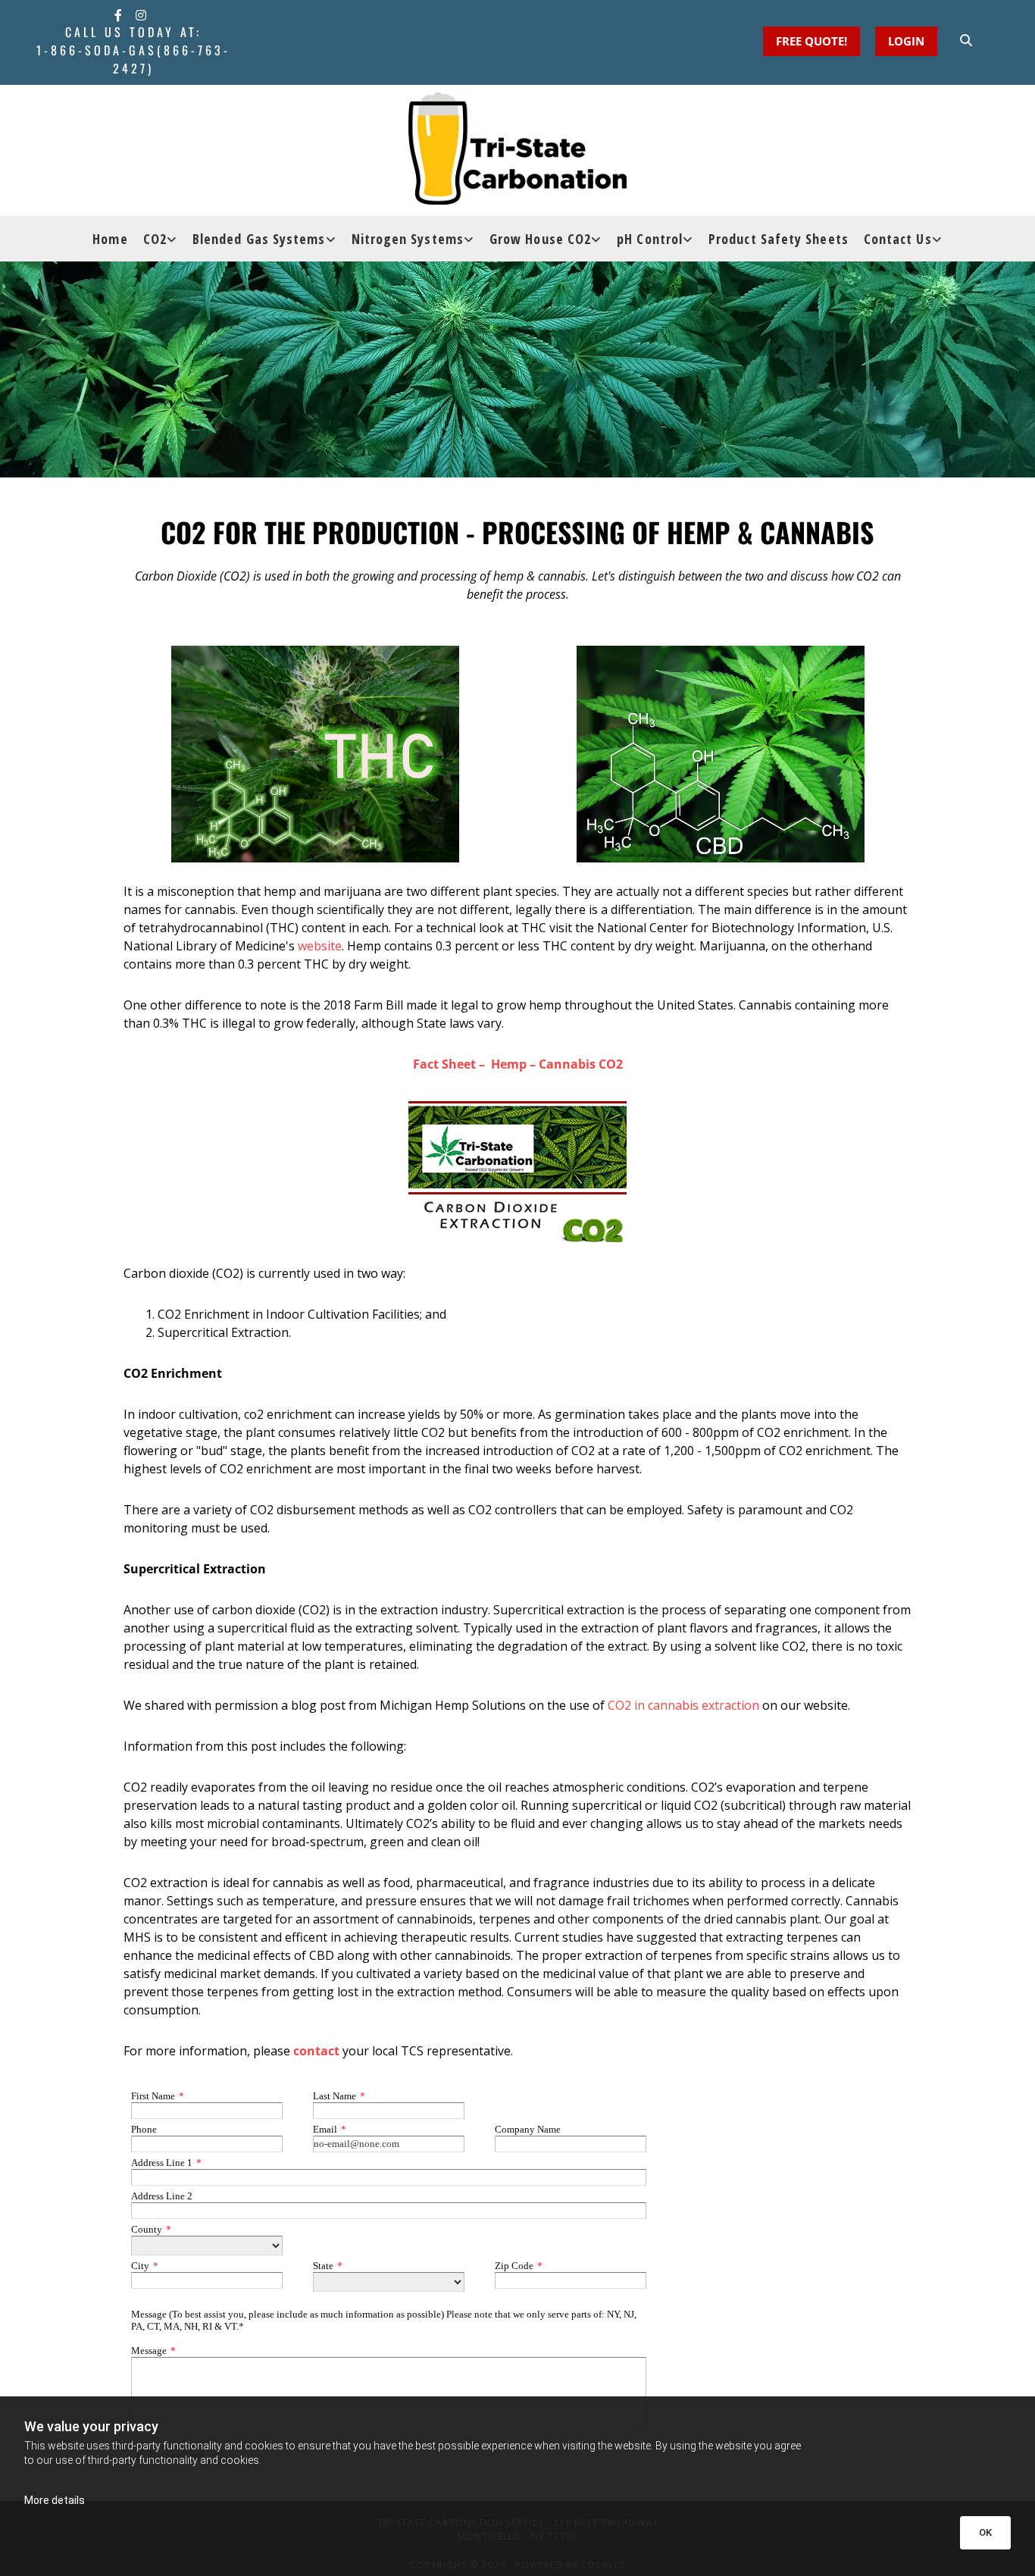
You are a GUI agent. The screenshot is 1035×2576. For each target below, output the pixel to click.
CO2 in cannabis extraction (683, 1705)
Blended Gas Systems (259, 239)
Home (110, 239)
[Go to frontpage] (517, 149)
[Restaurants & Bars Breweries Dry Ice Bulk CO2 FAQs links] (174, 239)
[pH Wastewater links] (689, 239)
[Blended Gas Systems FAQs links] (333, 239)
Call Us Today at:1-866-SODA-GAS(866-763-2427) (133, 50)
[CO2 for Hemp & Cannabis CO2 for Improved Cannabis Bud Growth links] (598, 239)
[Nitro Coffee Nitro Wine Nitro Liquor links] (471, 239)
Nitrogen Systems (408, 239)
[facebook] (118, 15)
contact (316, 2051)
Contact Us (898, 239)
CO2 (155, 239)
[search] (966, 40)
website (320, 946)
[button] (906, 41)
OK (985, 2532)
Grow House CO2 (540, 239)
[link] (160, 239)
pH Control (650, 239)
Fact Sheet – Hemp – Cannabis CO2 (518, 1064)
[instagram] (141, 15)
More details (55, 2500)
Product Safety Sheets (779, 239)
